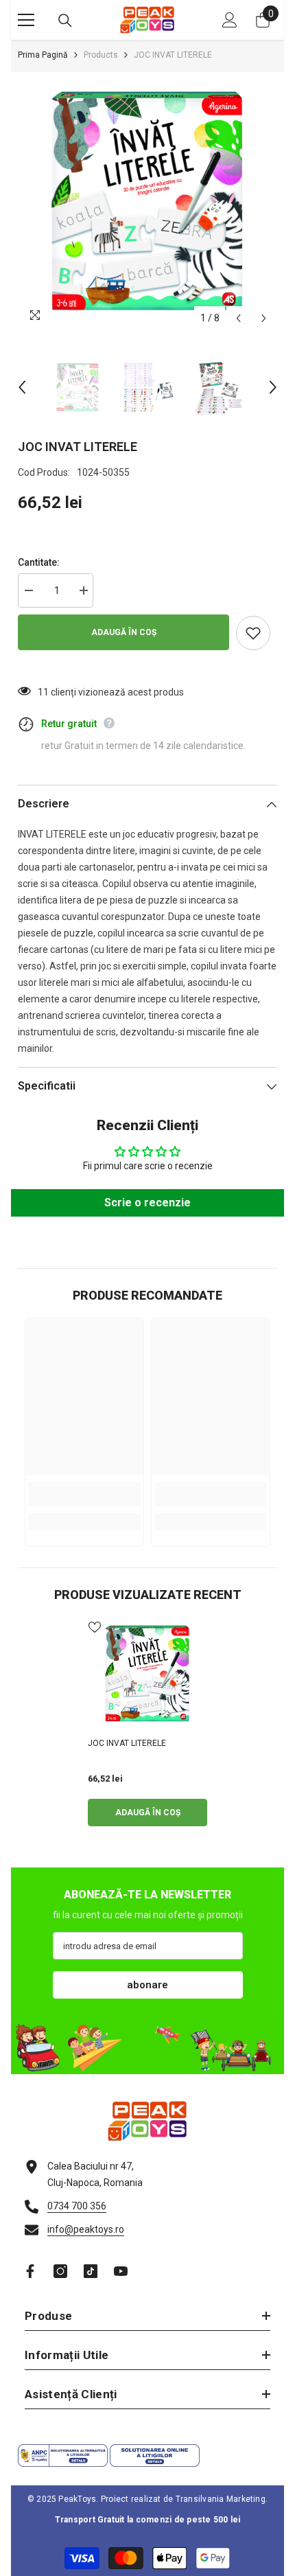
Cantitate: (39, 562)
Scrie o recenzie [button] (147, 1203)
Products (101, 55)
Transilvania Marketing (221, 2499)
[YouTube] (121, 2271)
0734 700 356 (77, 2206)
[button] (238, 318)
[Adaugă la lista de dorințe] (253, 633)
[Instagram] (60, 2271)
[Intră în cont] (230, 20)
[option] (147, 202)
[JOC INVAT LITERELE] (147, 1674)
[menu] (26, 20)
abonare (147, 1985)
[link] (84, 1494)
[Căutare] (65, 21)
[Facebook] (30, 2271)
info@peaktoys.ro (86, 2229)
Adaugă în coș (124, 632)
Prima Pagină (43, 55)
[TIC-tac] (91, 2271)
